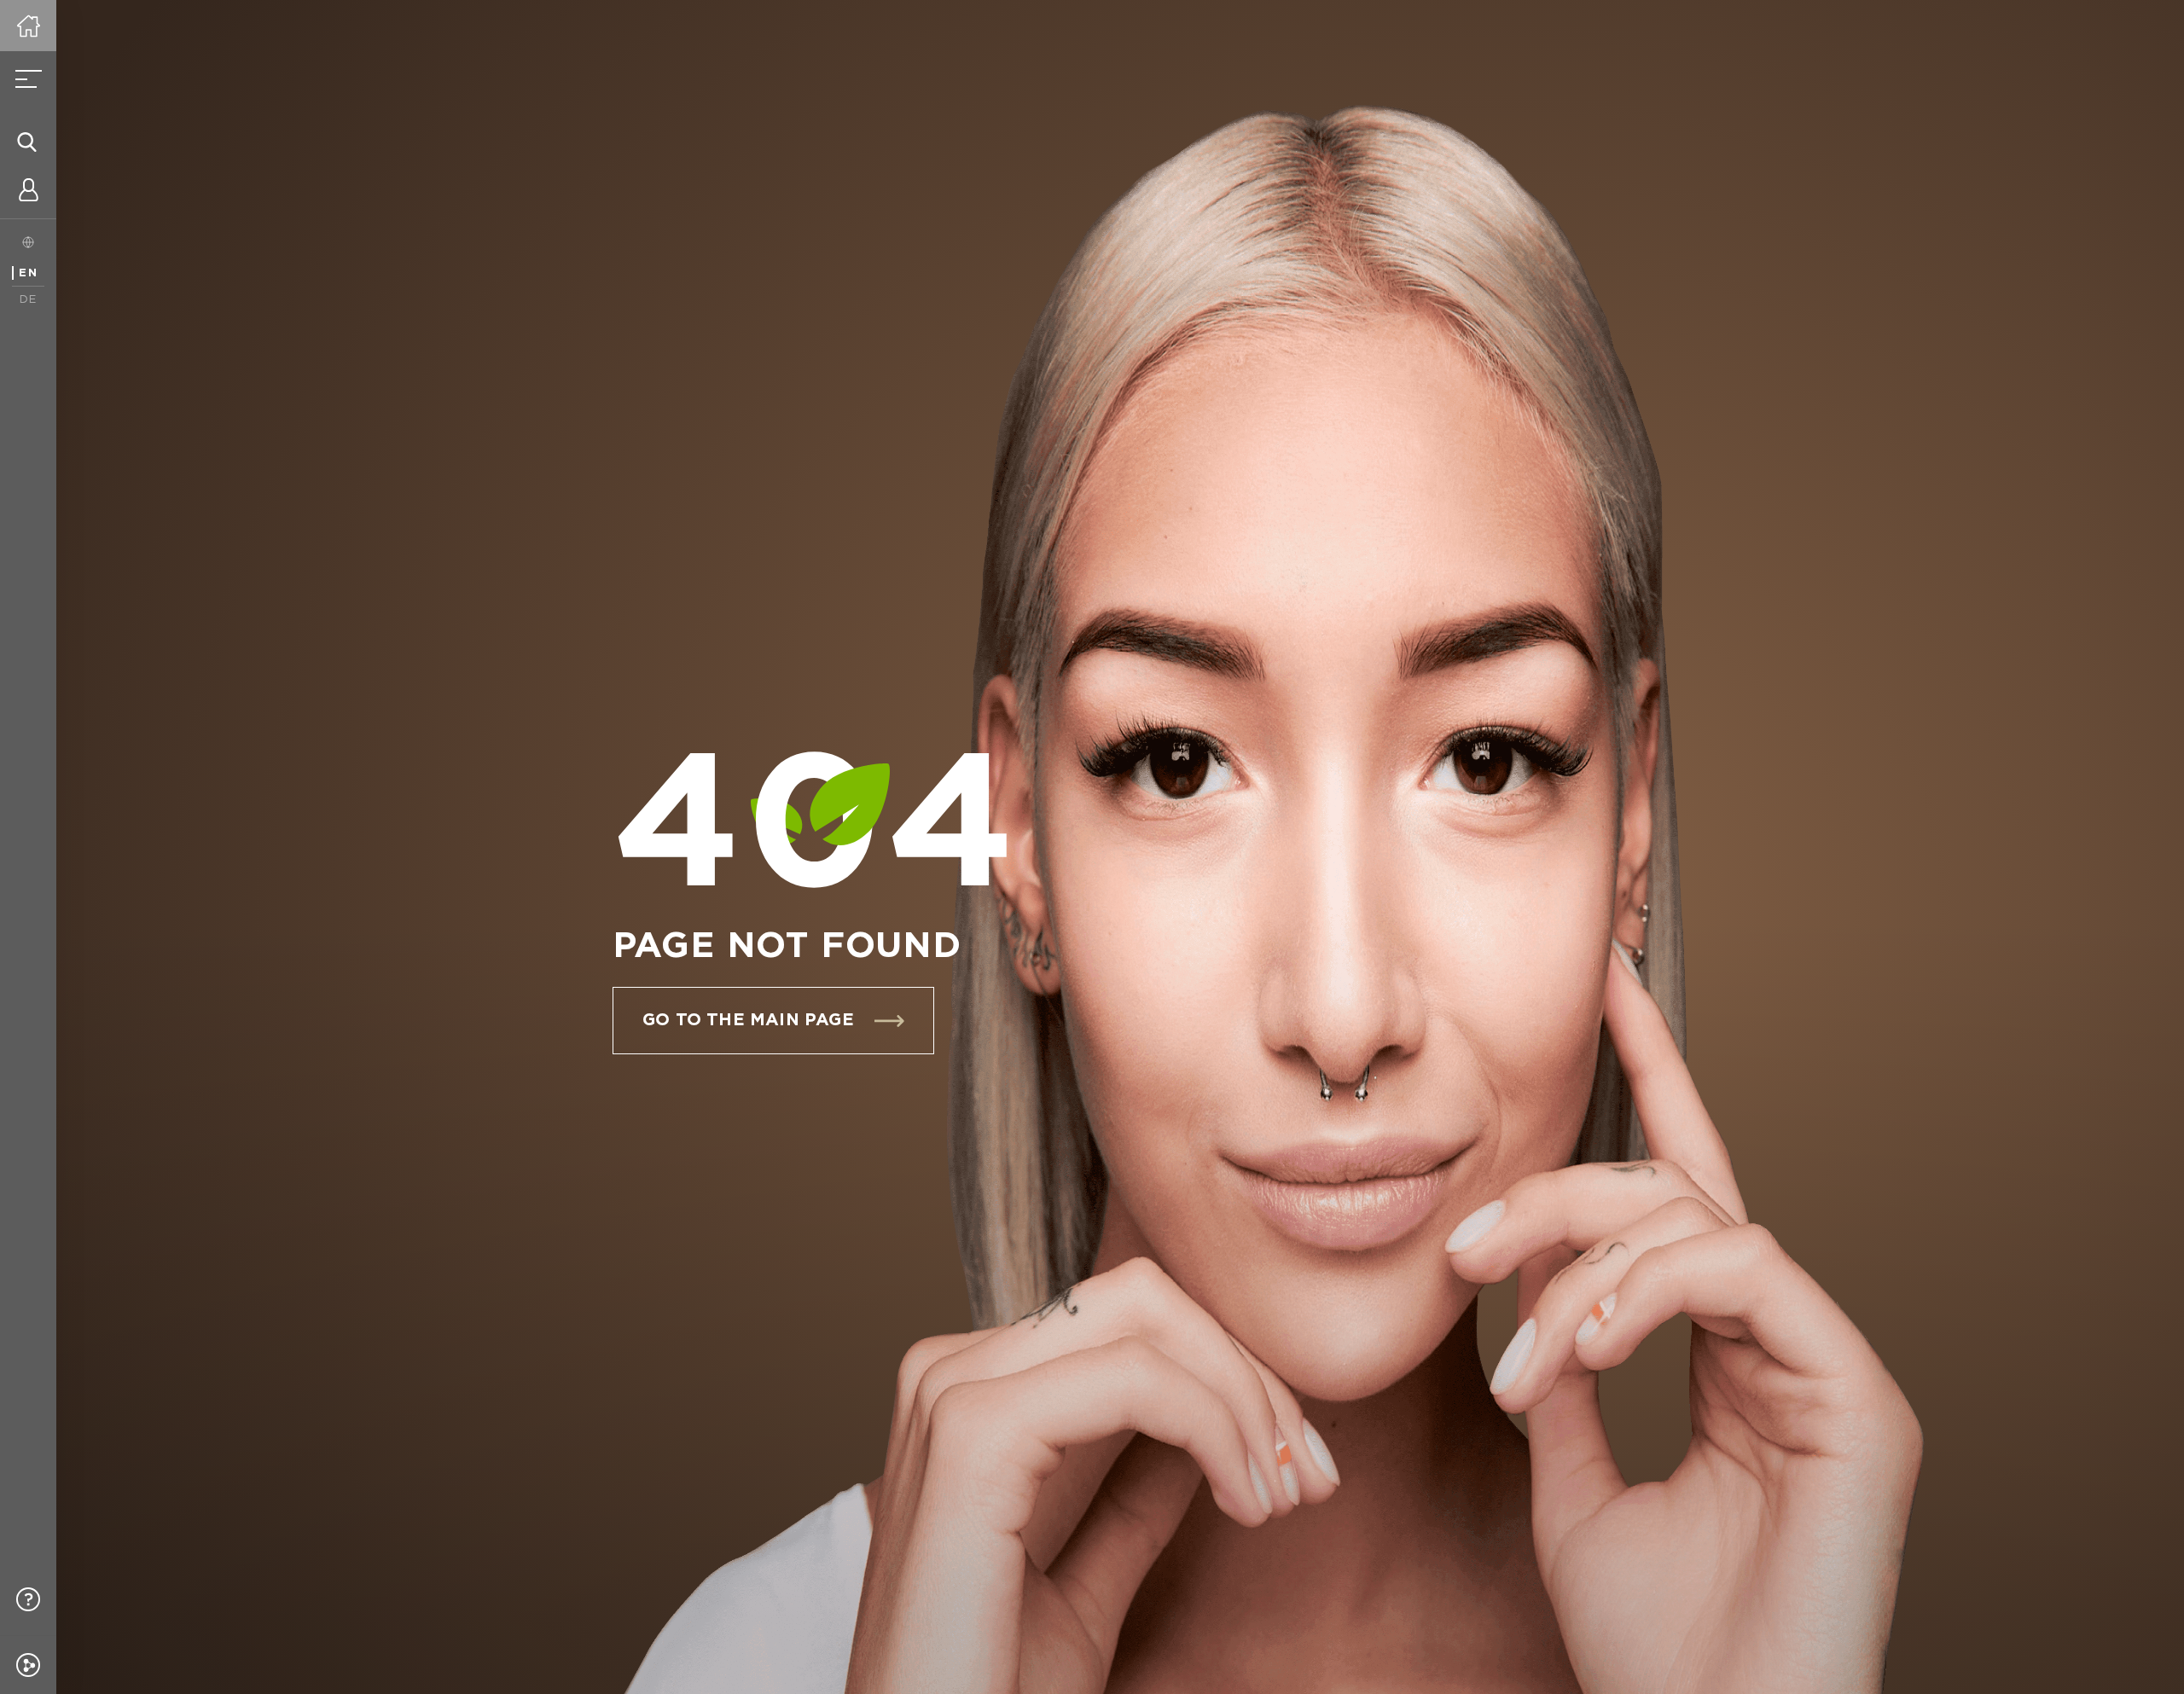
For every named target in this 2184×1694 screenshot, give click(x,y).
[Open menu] (28, 79)
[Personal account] (28, 193)
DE (29, 300)
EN (28, 273)
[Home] (28, 26)
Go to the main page (748, 1020)
